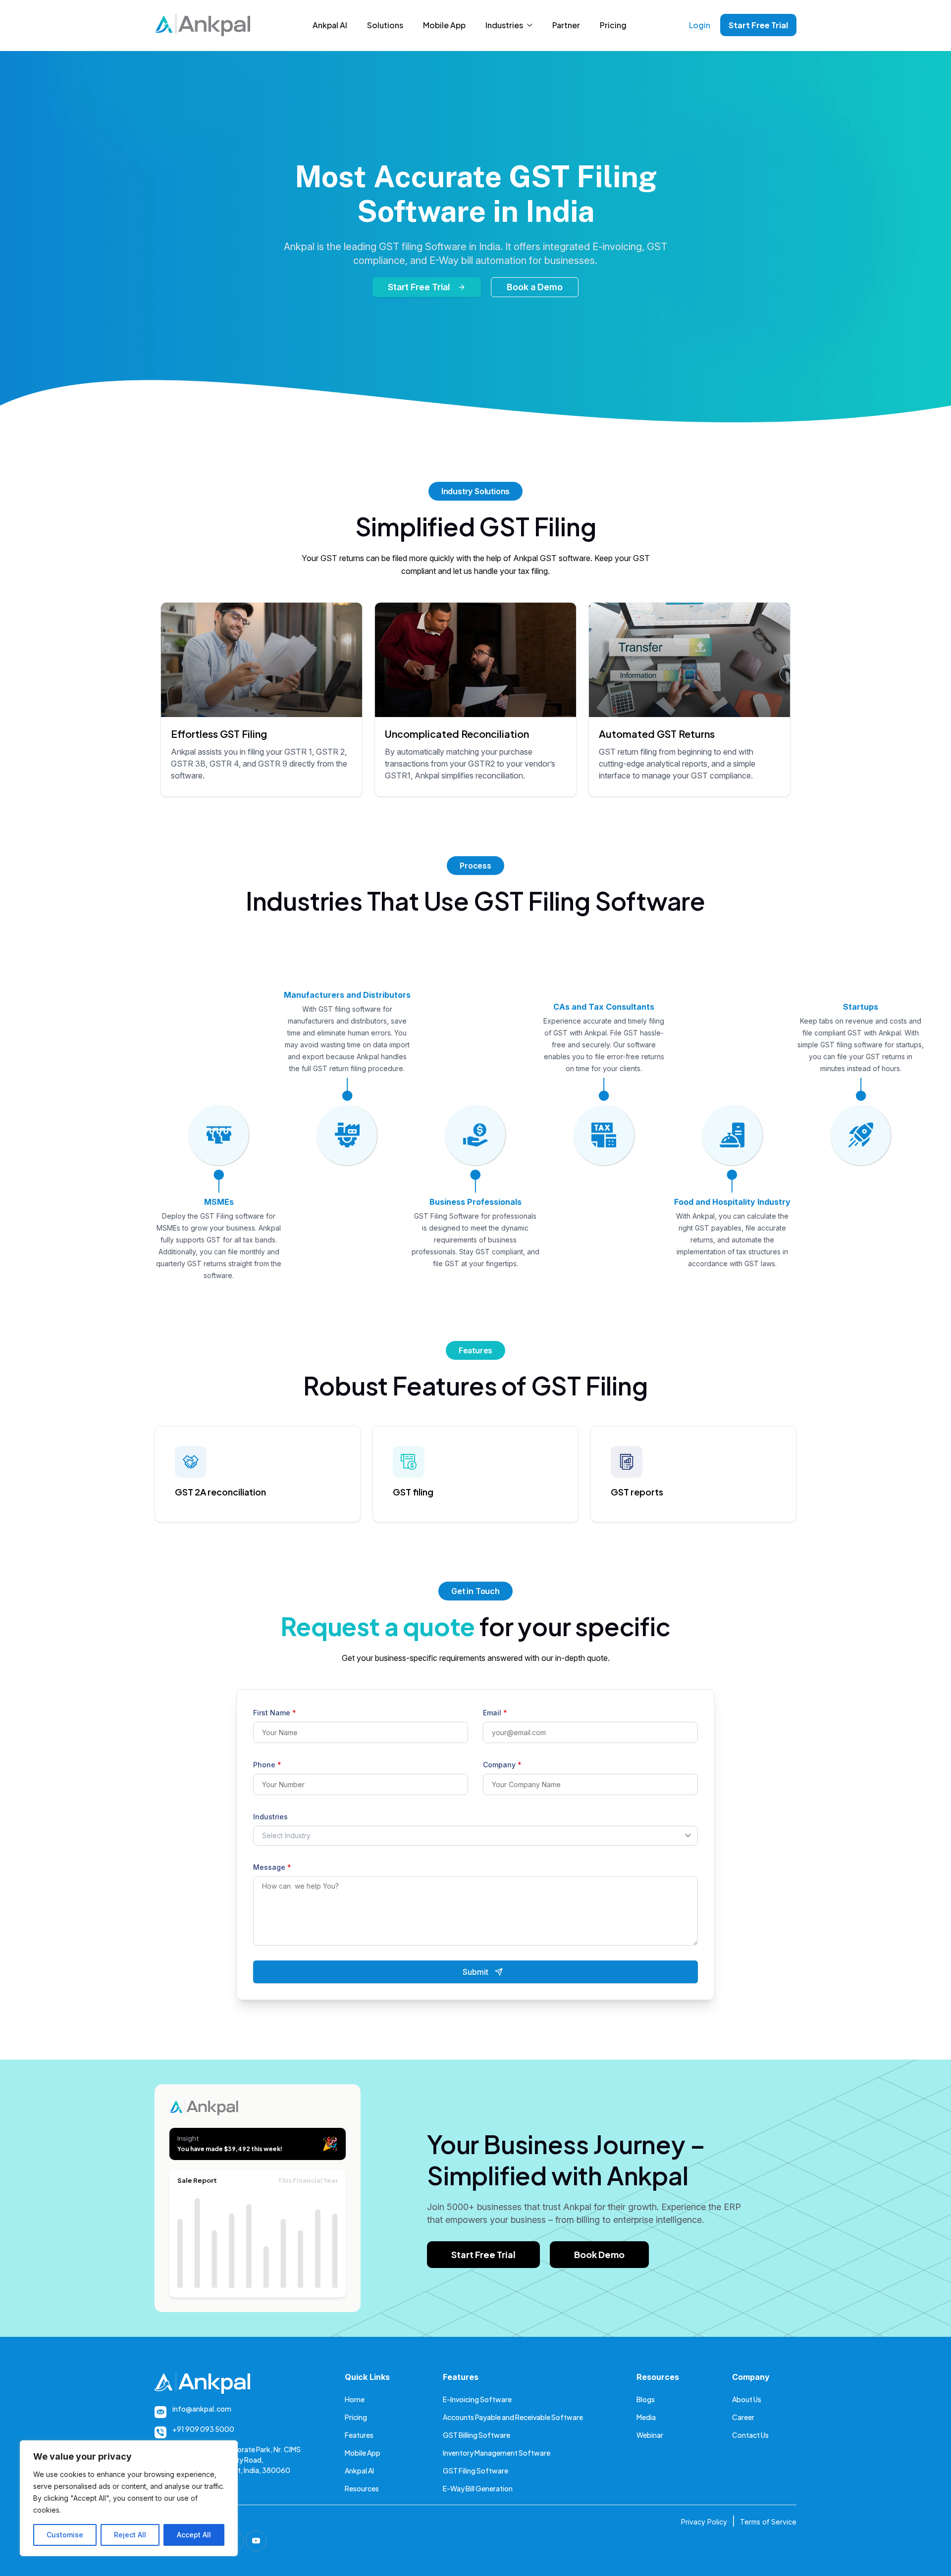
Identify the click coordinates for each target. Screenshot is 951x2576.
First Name (275, 1713)
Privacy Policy (704, 2522)
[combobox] (475, 1836)
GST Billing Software (476, 2435)
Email (495, 1713)
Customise (65, 2535)
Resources (362, 2488)
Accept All (194, 2535)
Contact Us (750, 2435)
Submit (475, 1972)
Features (359, 2435)
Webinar (650, 2435)
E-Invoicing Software (477, 2399)
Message (272, 1867)
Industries (504, 25)
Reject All (130, 2535)
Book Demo (599, 2254)
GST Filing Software (475, 2471)
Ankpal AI (330, 25)
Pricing (613, 25)
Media (646, 2417)
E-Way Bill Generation (478, 2488)
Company (502, 1765)
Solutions (385, 25)
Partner (566, 25)
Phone (267, 1765)
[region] (129, 2498)
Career (743, 2417)
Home (355, 2399)
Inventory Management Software (497, 2453)
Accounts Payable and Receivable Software (513, 2417)
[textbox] (466, 1836)
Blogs (646, 2399)
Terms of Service (768, 2522)
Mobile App (444, 25)
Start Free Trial (758, 25)
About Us (747, 2399)
